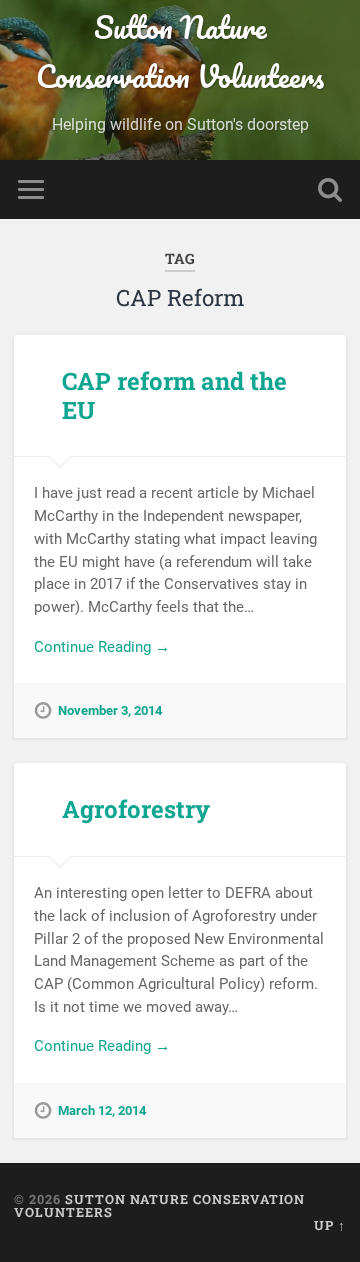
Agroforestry (136, 809)
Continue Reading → (102, 647)
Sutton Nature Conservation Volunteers (180, 52)
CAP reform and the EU (174, 395)
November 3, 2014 (110, 710)
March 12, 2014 (102, 1110)
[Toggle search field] (330, 189)
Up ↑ (330, 1225)
